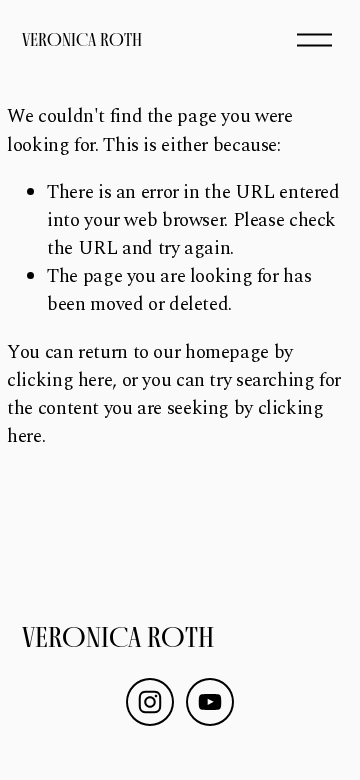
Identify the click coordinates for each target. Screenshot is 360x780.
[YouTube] (210, 702)
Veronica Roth (82, 39)
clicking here (59, 380)
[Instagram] (150, 702)
